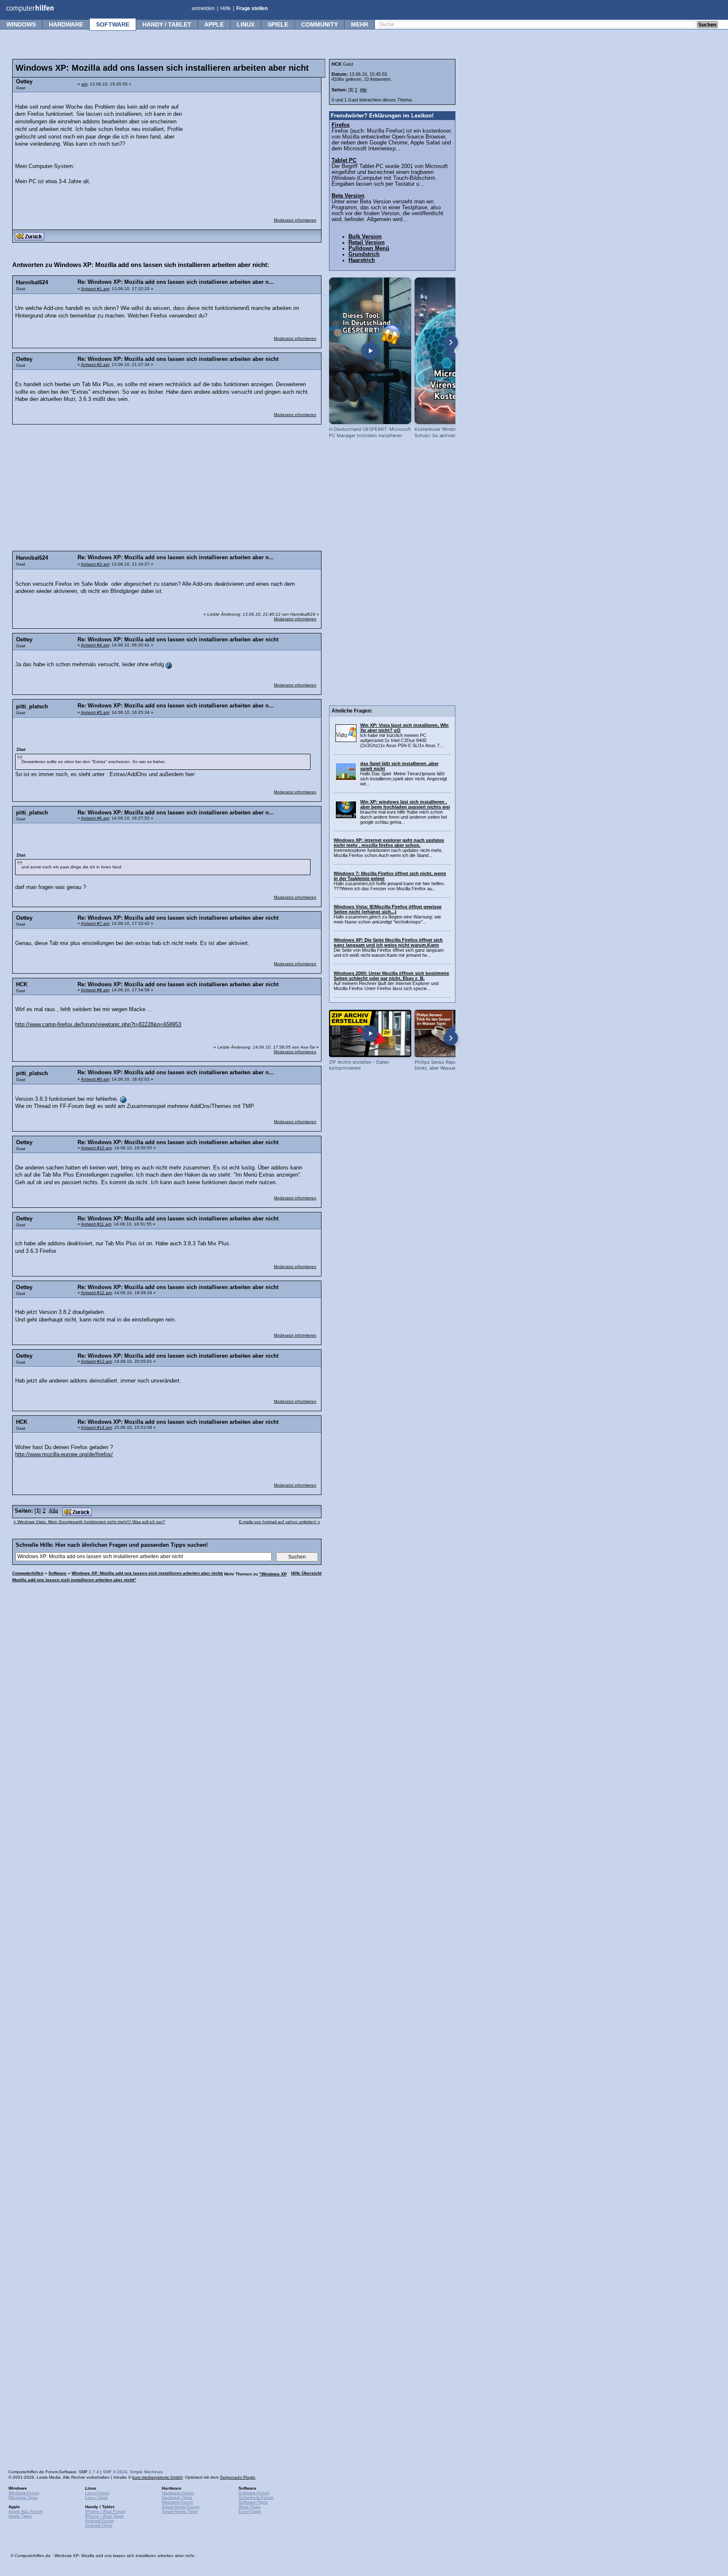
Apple (214, 24)
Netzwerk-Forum (177, 2502)
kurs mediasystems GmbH (157, 2477)
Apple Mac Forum (25, 2511)
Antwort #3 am (95, 564)
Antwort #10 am (96, 1148)
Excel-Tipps (250, 2511)
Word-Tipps (249, 2507)
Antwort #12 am (96, 1293)
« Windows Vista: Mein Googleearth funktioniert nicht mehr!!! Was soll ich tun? (89, 1522)
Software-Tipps (253, 2502)
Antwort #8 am (95, 990)
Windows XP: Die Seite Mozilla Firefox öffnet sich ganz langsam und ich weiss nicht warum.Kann (388, 942)
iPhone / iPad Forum (105, 2511)
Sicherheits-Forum (256, 2497)
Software (113, 24)
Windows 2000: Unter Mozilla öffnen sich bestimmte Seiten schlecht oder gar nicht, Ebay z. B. (391, 976)
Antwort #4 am (95, 645)
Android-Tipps (99, 2525)
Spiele (278, 24)
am (84, 84)
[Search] (707, 25)
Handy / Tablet (167, 24)
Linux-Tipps (96, 2497)
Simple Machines (146, 2472)
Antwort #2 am (95, 364)
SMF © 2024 (115, 2472)
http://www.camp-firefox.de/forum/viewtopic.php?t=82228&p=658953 (98, 1025)
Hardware (66, 24)
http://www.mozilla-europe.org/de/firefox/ (64, 1455)
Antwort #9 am (95, 1079)
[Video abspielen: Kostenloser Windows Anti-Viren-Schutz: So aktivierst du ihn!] (456, 351)
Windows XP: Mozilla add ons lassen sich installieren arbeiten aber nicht (147, 1573)
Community (320, 24)
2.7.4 (94, 2472)
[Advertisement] (254, 149)
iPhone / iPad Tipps (104, 2516)
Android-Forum (99, 2521)
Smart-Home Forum (181, 2507)
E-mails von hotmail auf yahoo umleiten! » (280, 1522)
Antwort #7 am (95, 923)
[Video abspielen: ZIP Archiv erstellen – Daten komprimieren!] (370, 1033)
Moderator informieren (295, 220)
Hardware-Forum (178, 2493)
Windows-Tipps (23, 2497)
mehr (360, 24)
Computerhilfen (28, 1573)
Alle (54, 1511)
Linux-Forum (97, 2493)
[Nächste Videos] (451, 342)
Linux (246, 24)
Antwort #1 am (95, 289)
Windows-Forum (24, 2493)
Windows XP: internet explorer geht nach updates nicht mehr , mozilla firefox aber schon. (389, 843)
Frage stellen (252, 8)
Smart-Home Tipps (180, 2511)
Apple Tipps (20, 2516)
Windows (21, 24)
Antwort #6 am (95, 818)
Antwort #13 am (96, 1361)
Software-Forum (254, 2493)
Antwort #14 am (96, 1427)
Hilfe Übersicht (306, 1573)
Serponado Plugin (238, 2477)
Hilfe (226, 8)
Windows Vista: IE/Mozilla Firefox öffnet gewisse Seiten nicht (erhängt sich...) (388, 909)
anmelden (203, 8)
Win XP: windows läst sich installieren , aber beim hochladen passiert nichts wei (405, 804)
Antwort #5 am (95, 712)
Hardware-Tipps (177, 2497)
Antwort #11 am (96, 1224)
